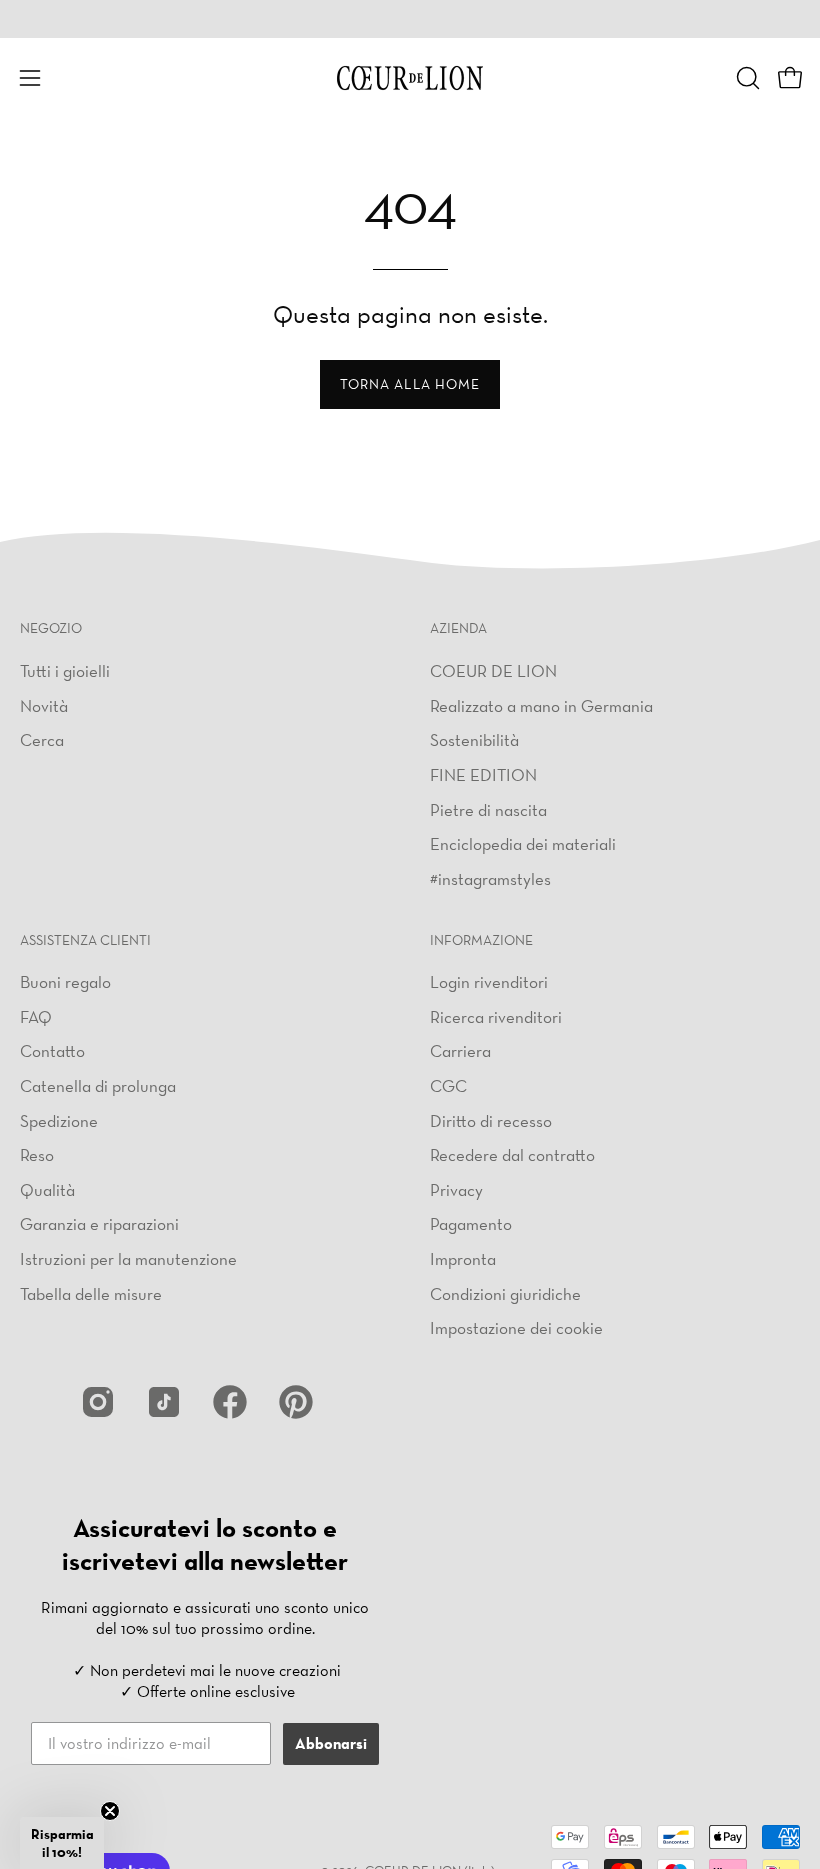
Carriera (460, 1050)
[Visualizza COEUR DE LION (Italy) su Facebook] (230, 1402)
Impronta (463, 1258)
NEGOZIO (51, 628)
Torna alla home (410, 384)
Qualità (47, 1189)
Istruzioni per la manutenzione (128, 1258)
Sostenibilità (474, 739)
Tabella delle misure (91, 1293)
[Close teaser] (110, 1811)
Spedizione (59, 1120)
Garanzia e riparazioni (99, 1224)
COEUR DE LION (493, 670)
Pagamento (471, 1224)
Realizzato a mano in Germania (541, 704)
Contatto (52, 1050)
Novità (44, 704)
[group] (410, 19)
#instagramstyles (490, 877)
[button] (746, 78)
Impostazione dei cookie (516, 1327)
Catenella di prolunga (98, 1085)
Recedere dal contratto (512, 1154)
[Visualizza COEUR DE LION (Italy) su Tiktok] (164, 1402)
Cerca (42, 739)
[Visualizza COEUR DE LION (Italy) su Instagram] (98, 1402)
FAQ (36, 1016)
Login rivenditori (489, 981)
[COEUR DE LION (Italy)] (410, 78)
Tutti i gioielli (65, 670)
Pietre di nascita (488, 808)
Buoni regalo (65, 981)
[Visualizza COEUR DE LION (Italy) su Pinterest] (296, 1402)
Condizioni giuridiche (505, 1293)
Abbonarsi (331, 1743)
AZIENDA (458, 628)
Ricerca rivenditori (496, 1016)
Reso (37, 1154)
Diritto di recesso (491, 1120)
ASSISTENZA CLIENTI (85, 940)
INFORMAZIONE (481, 940)
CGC (448, 1085)
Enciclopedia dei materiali (523, 843)
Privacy (456, 1189)
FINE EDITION (483, 773)
